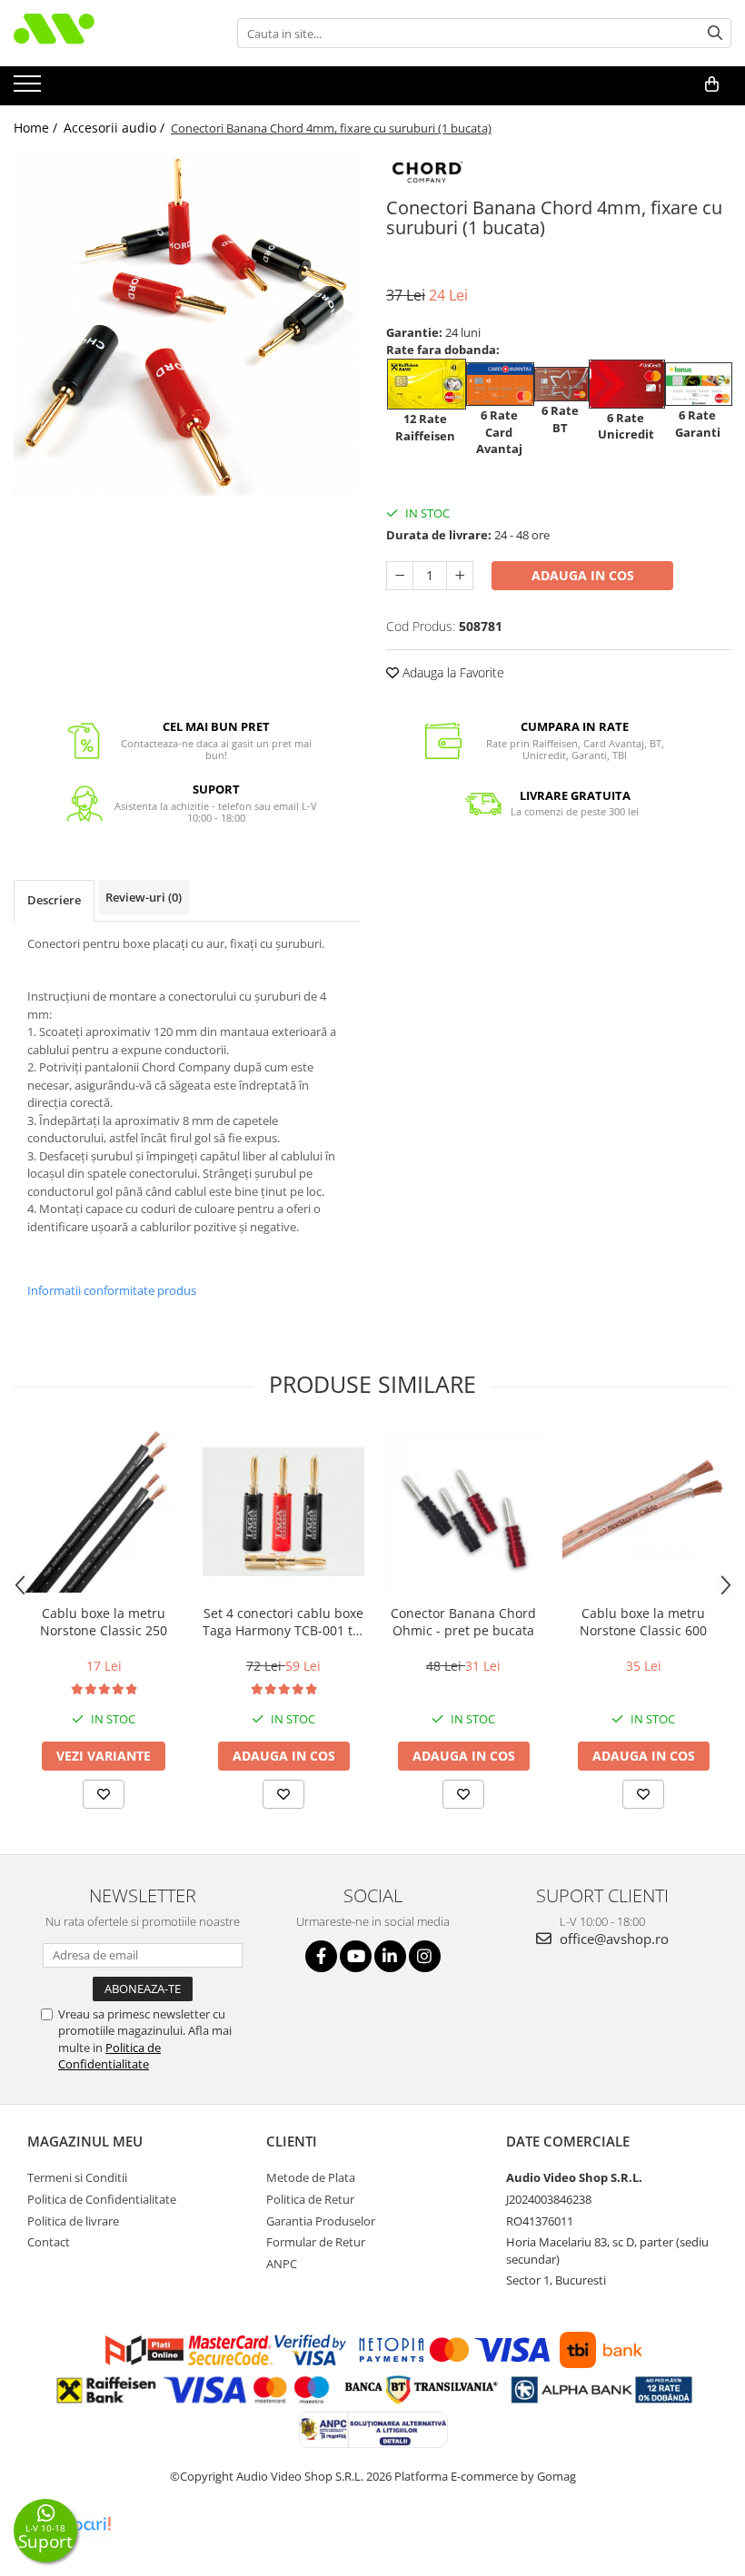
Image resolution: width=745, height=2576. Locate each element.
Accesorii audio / (116, 128)
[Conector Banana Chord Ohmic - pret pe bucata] (463, 1512)
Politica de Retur (310, 2199)
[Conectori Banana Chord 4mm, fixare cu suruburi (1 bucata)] (186, 323)
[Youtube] (356, 1956)
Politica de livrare (73, 2221)
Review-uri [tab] (144, 897)
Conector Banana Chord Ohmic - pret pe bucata (463, 1622)
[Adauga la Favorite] (104, 1794)
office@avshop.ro (612, 1939)
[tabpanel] (186, 323)
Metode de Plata (311, 2177)
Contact (49, 2242)
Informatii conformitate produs (112, 1290)
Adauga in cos (583, 575)
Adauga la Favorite (452, 672)
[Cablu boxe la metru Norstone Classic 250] (104, 1512)
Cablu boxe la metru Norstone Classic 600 (643, 1622)
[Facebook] (321, 1956)
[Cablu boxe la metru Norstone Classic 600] (643, 1512)
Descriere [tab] (54, 900)
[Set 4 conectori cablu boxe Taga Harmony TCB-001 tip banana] (283, 1512)
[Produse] (30, 89)
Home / (37, 128)
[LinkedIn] (390, 1956)
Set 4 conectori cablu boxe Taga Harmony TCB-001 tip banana (283, 1622)
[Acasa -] (104, 33)
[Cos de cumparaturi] (712, 84)
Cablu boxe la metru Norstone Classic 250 (104, 1622)
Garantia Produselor (321, 2221)
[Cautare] (715, 33)
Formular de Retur (316, 2242)
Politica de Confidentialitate (109, 2056)
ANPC (282, 2264)
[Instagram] (425, 1956)
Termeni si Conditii (77, 2177)
